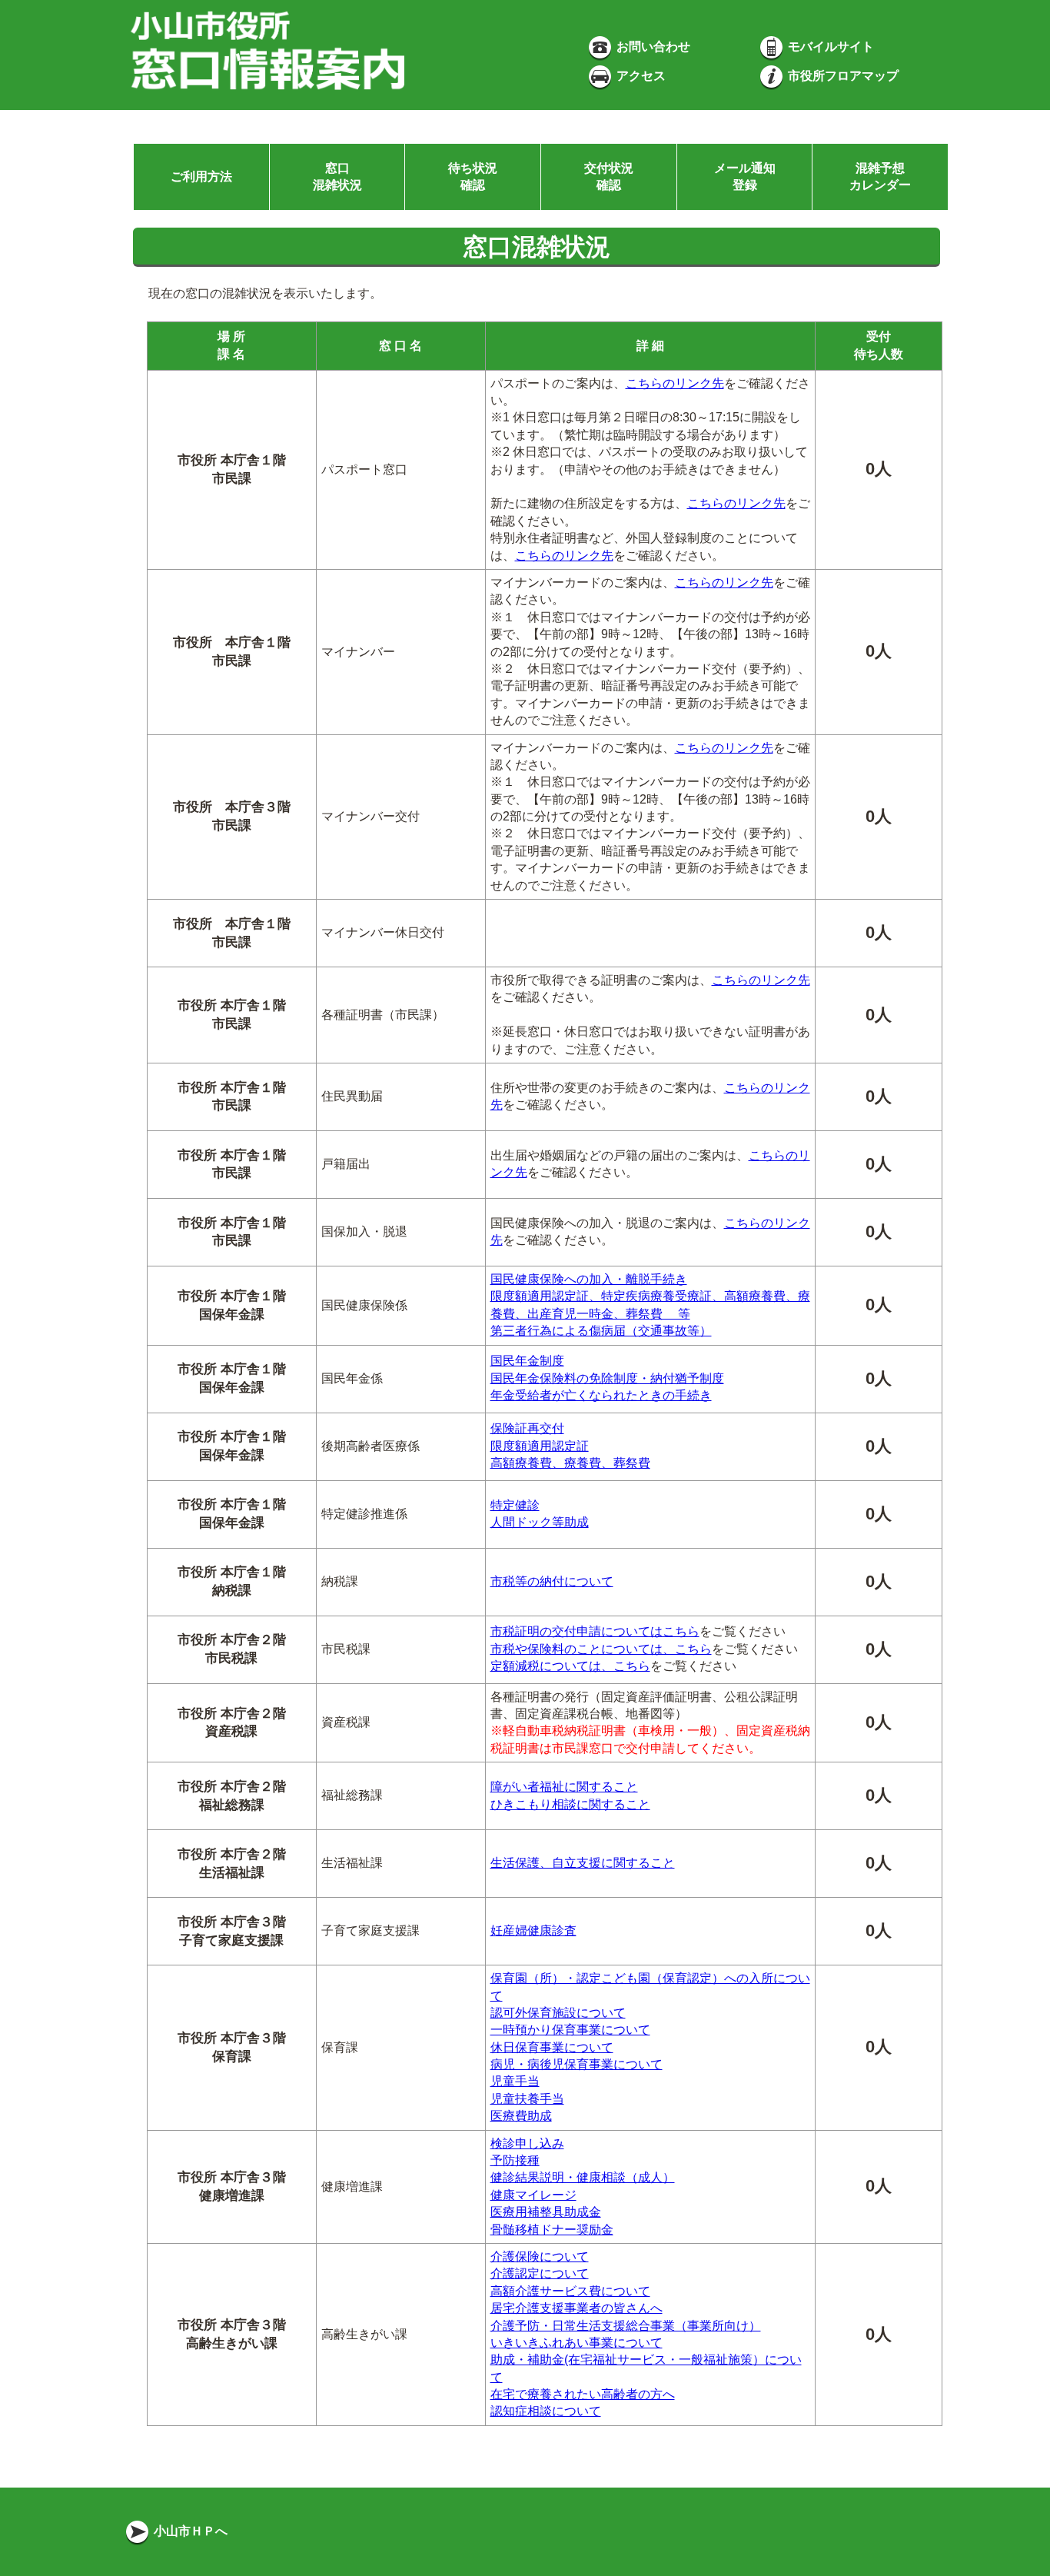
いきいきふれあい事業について (577, 2343)
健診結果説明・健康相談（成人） (583, 2177)
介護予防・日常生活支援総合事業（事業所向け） (626, 2326)
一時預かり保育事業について (570, 2030)
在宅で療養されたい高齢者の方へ (583, 2394)
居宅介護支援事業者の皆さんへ (577, 2308)
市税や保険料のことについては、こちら (601, 1649)
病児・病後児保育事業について (577, 2064)
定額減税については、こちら (570, 1666)
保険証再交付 (527, 1428)
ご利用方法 (201, 176)
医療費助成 (521, 2116)
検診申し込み (527, 2143)
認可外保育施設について (558, 2013)
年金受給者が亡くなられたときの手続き (601, 1395)
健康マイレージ (533, 2195)
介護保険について (540, 2256)
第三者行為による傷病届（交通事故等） (601, 1331)
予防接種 (515, 2160)
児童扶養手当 (527, 2099)
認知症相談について (546, 2411)
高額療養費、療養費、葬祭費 (570, 1463)
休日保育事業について (552, 2047)
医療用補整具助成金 (546, 2212)
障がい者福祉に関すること (564, 1787)
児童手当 (515, 2081)
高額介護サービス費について (570, 2291)
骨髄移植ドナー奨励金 (552, 2230)
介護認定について (540, 2273)
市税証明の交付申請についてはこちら (595, 1631)
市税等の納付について (552, 1581)
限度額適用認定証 (540, 1446)
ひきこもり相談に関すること (570, 1804)
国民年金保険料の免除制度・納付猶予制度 (607, 1378)
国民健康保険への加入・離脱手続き (589, 1279)
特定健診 (515, 1505)
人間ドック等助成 (540, 1522)
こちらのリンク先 (675, 383)
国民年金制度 (527, 1361)
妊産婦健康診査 (533, 1930)
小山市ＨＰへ (189, 2531)
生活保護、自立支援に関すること (583, 1863)
